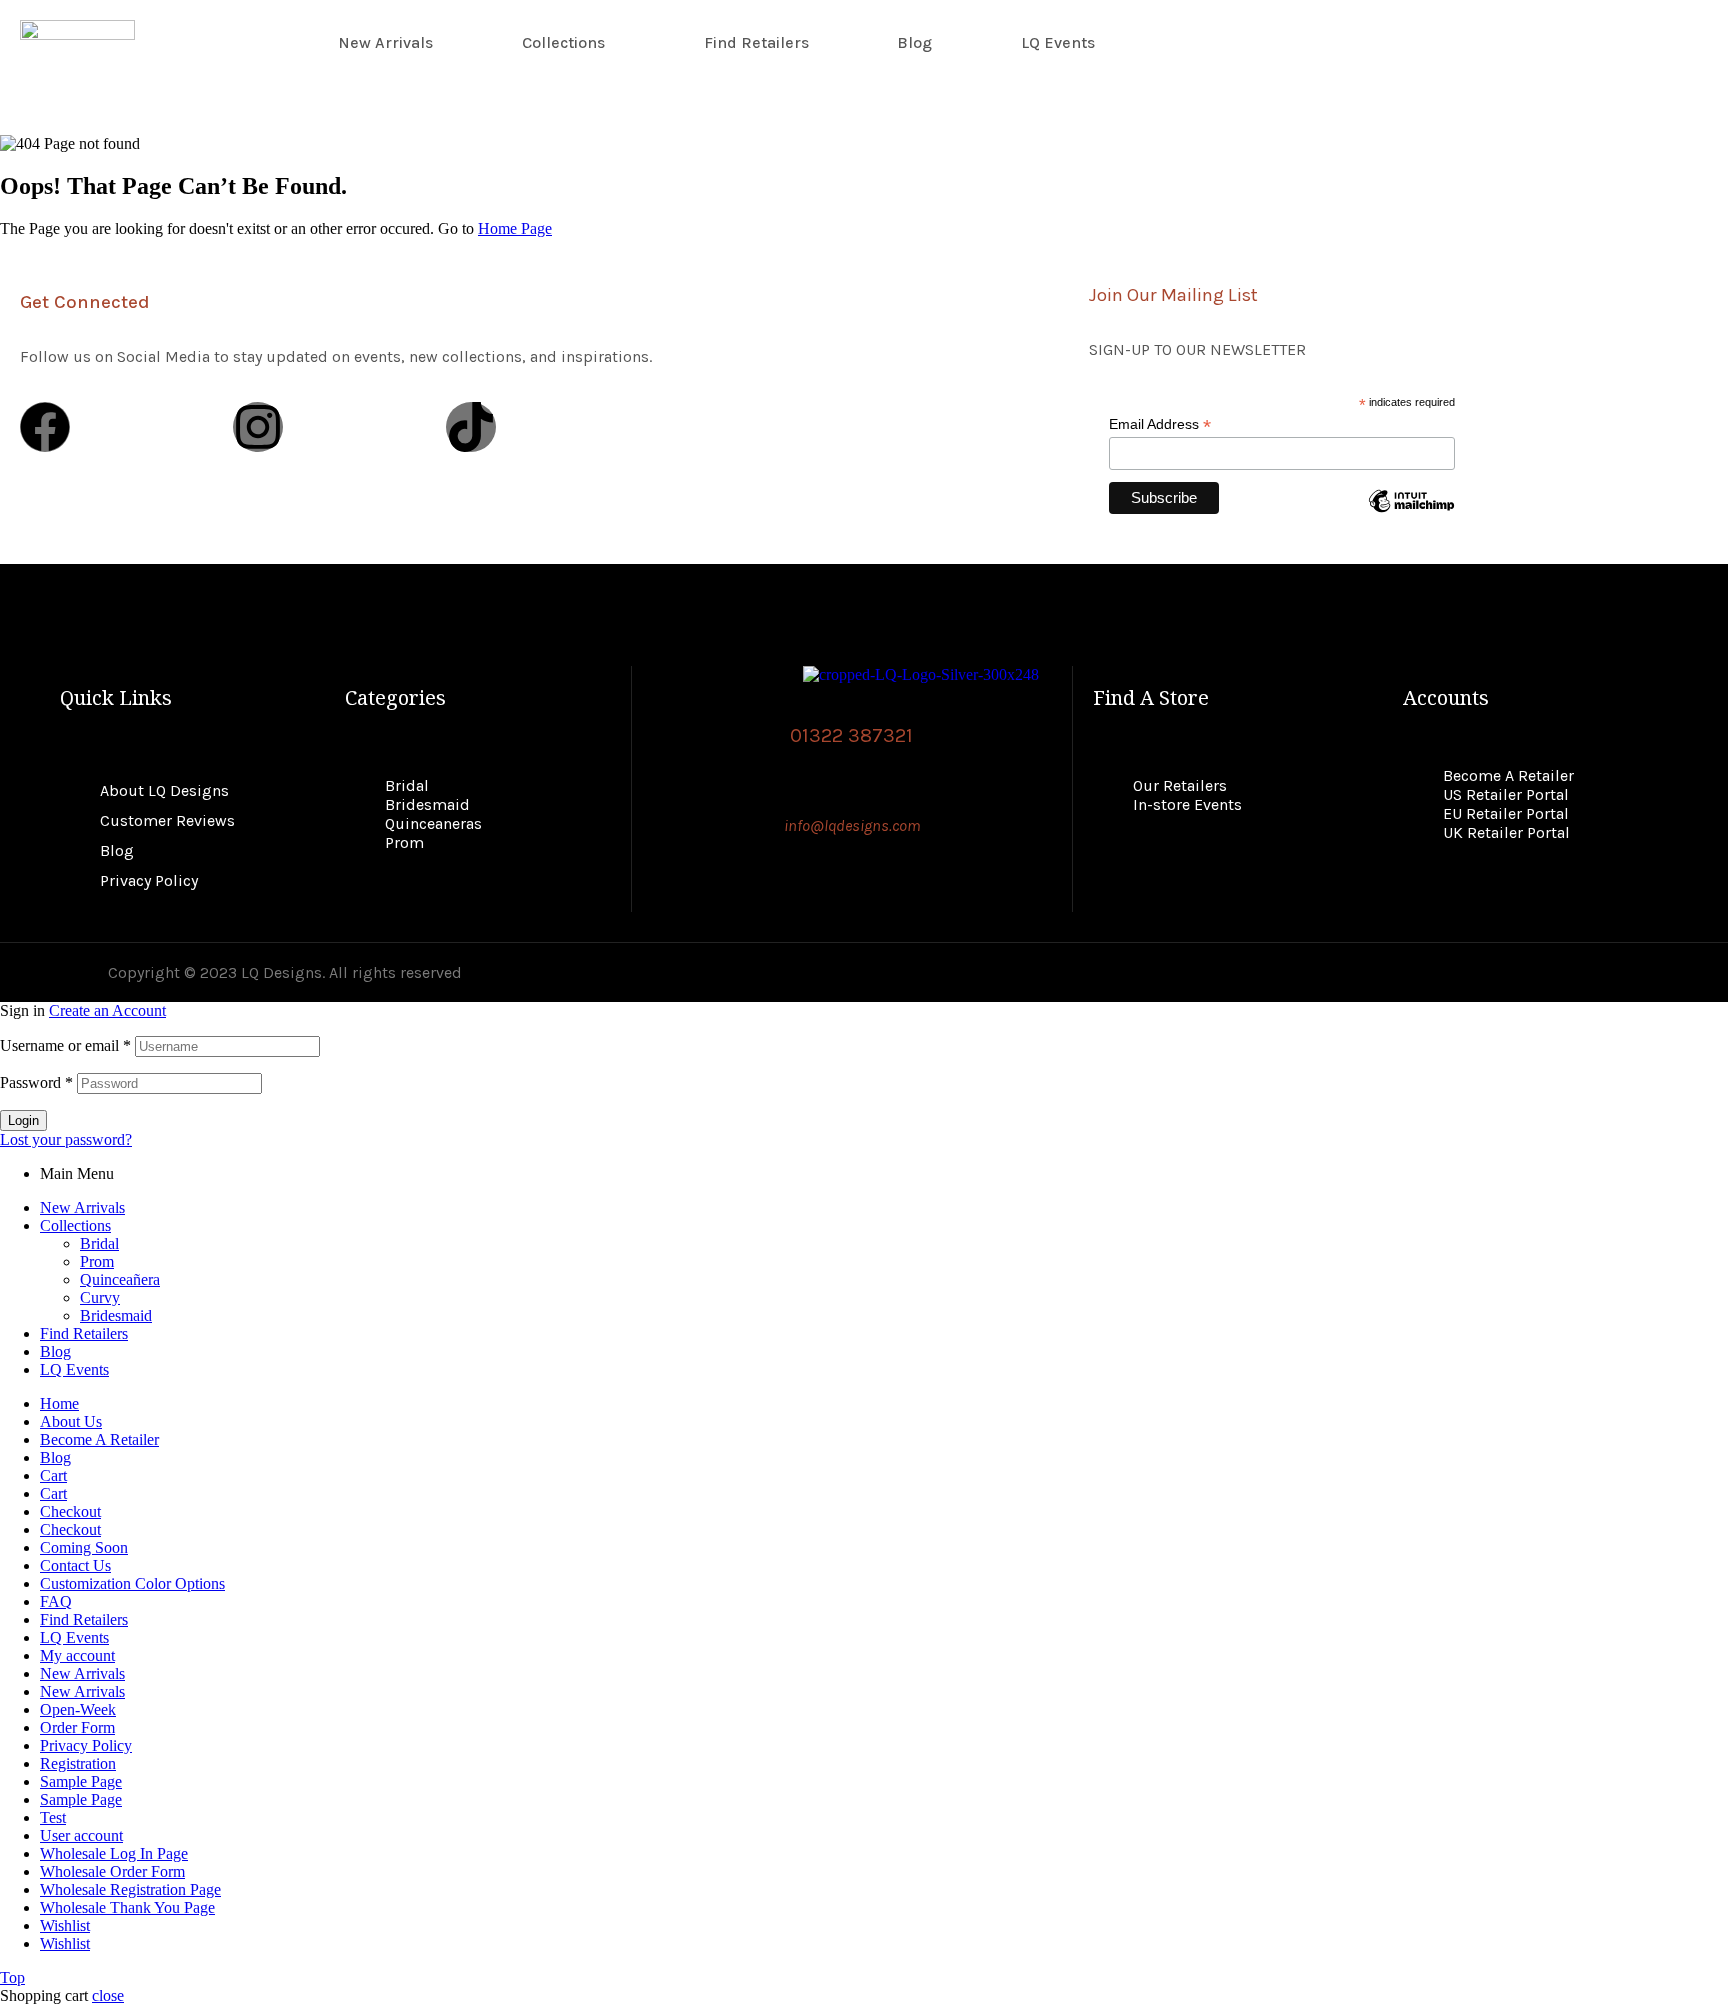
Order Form (77, 1727)
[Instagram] (258, 427)
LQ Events (1058, 42)
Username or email (65, 1045)
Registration (78, 1763)
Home (59, 1403)
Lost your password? (66, 1139)
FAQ (56, 1601)
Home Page (515, 228)
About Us (71, 1421)
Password (36, 1082)
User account (81, 1835)
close (108, 1995)
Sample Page (81, 1781)
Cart (53, 1475)
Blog (914, 42)
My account (77, 1655)
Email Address (1160, 424)
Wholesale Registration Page (130, 1889)
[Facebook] (45, 427)
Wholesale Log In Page (114, 1853)
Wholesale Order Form (112, 1871)
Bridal (99, 1243)
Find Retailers (756, 42)
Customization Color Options (132, 1583)
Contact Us (75, 1565)
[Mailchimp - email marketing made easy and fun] (1411, 516)
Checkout (70, 1511)
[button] (568, 43)
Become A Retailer (99, 1439)
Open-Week (78, 1709)
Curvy (100, 1297)
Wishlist (65, 1925)
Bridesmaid (116, 1315)
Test (53, 1817)
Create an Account (107, 1010)
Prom (97, 1261)
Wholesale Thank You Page (127, 1907)
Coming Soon (84, 1547)
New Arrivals (385, 42)
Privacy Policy (86, 1745)
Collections (563, 42)
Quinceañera (120, 1279)
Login (23, 1120)
